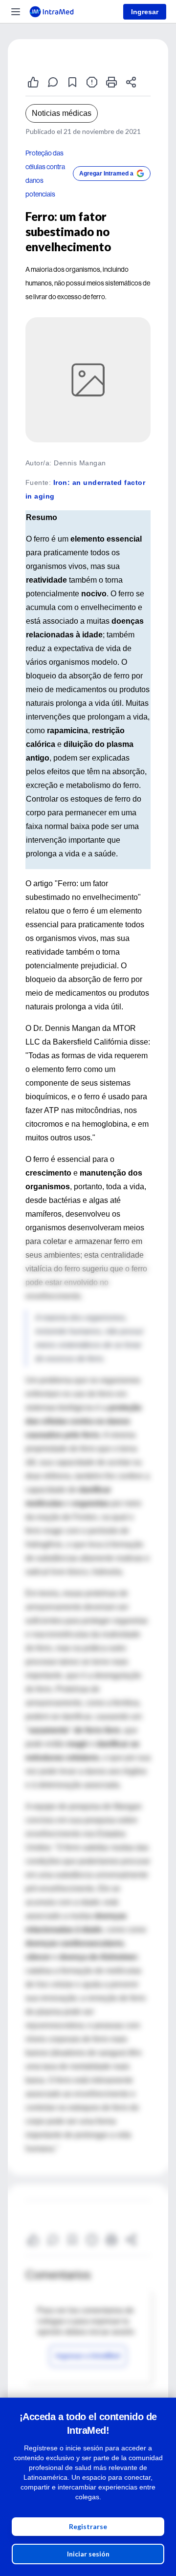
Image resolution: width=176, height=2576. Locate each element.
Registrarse (88, 2526)
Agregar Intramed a (106, 174)
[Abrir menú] (16, 12)
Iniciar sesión (88, 2554)
